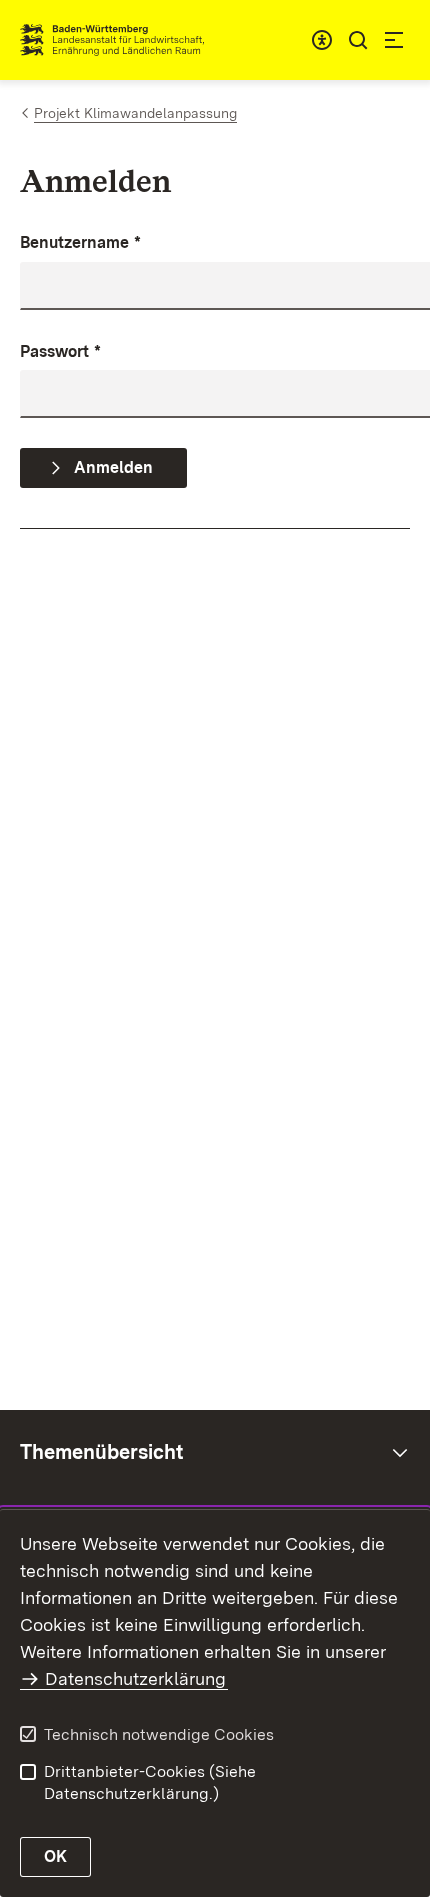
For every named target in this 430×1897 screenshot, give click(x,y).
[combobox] (322, 40)
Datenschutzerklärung (135, 1678)
